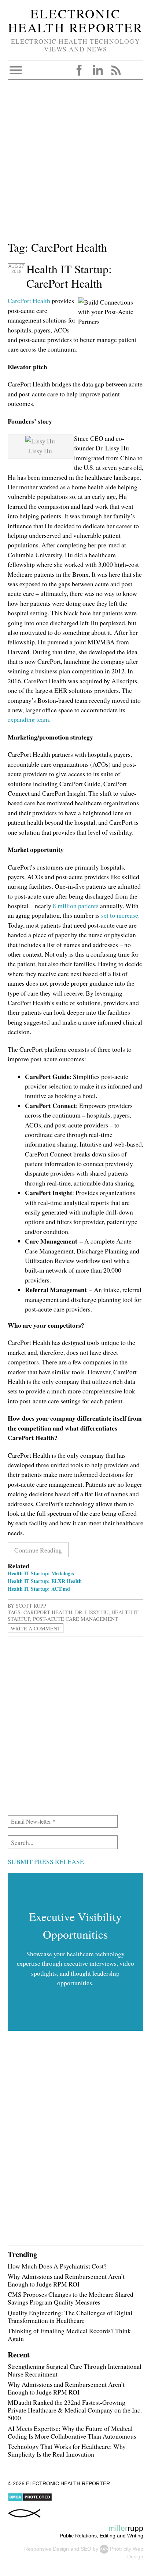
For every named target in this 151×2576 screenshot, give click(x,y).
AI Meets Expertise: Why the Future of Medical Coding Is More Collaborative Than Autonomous (72, 2432)
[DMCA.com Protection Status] (30, 2500)
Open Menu (16, 70)
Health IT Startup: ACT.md (39, 1589)
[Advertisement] (75, 163)
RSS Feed (116, 70)
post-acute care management (75, 1619)
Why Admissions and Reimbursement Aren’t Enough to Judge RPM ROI (66, 2280)
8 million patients (76, 906)
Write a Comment (36, 1628)
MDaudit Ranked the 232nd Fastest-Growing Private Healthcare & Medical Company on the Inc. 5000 (75, 2410)
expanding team (28, 719)
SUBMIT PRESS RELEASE (46, 1861)
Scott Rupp (31, 1606)
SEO (86, 2549)
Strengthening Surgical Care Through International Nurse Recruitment (75, 2370)
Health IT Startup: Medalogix (41, 1573)
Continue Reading (38, 1550)
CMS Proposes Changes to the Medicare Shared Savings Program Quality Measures (71, 2298)
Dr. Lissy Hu (92, 1612)
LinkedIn (97, 70)
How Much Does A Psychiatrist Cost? (57, 2266)
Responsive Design (47, 2549)
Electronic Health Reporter (75, 21)
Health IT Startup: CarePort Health (69, 276)
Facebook (79, 70)
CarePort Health (29, 301)
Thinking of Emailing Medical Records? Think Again (69, 2334)
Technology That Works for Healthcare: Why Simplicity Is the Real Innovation (67, 2450)
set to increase (120, 915)
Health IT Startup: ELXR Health (45, 1581)
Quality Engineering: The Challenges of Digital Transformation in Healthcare (70, 2316)
